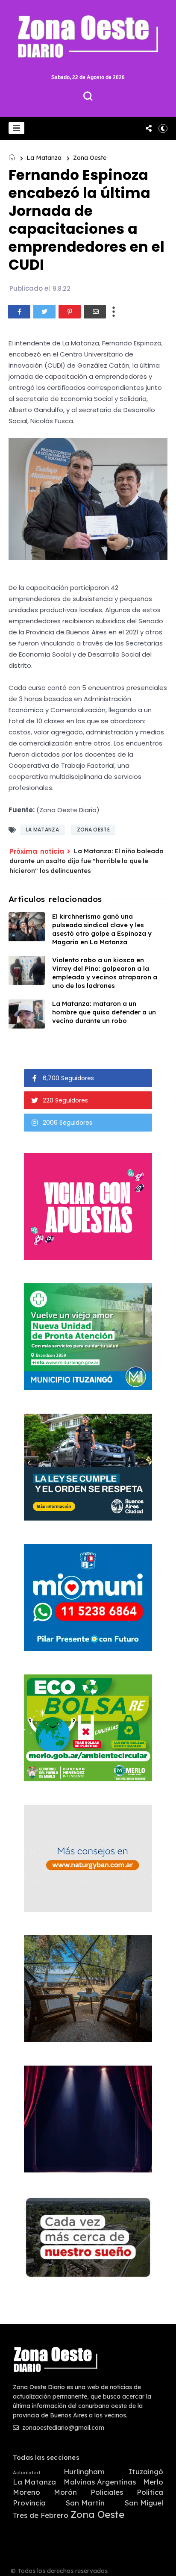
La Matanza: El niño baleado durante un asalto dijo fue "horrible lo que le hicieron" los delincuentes (87, 861)
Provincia (29, 2503)
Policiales (107, 2492)
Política (150, 2492)
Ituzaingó (146, 2472)
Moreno (26, 2492)
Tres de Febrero (41, 2515)
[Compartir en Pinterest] (70, 312)
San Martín (85, 2503)
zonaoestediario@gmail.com (62, 2428)
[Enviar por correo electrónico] (95, 312)
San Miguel (144, 2503)
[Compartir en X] (44, 312)
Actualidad (26, 2473)
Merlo (153, 2482)
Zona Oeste (90, 158)
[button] (16, 128)
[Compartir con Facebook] (19, 312)
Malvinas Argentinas (100, 2482)
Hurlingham (84, 2472)
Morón (65, 2492)
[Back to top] (163, 2564)
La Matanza (44, 158)
